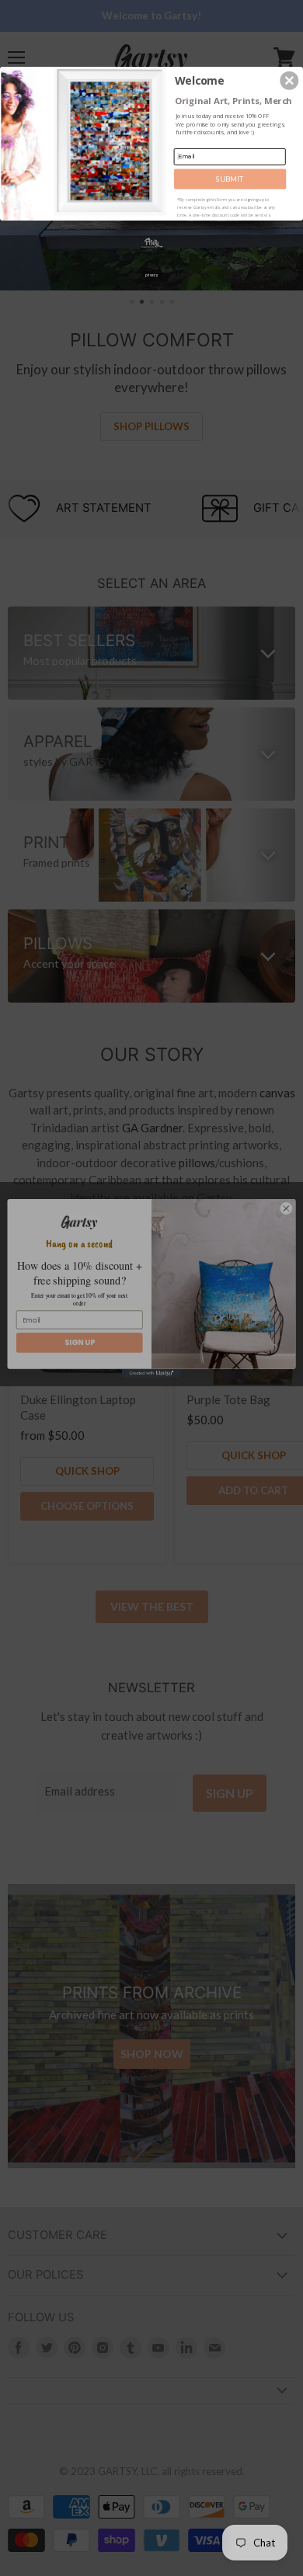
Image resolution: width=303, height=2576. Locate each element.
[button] (289, 80)
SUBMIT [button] (230, 178)
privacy (151, 275)
